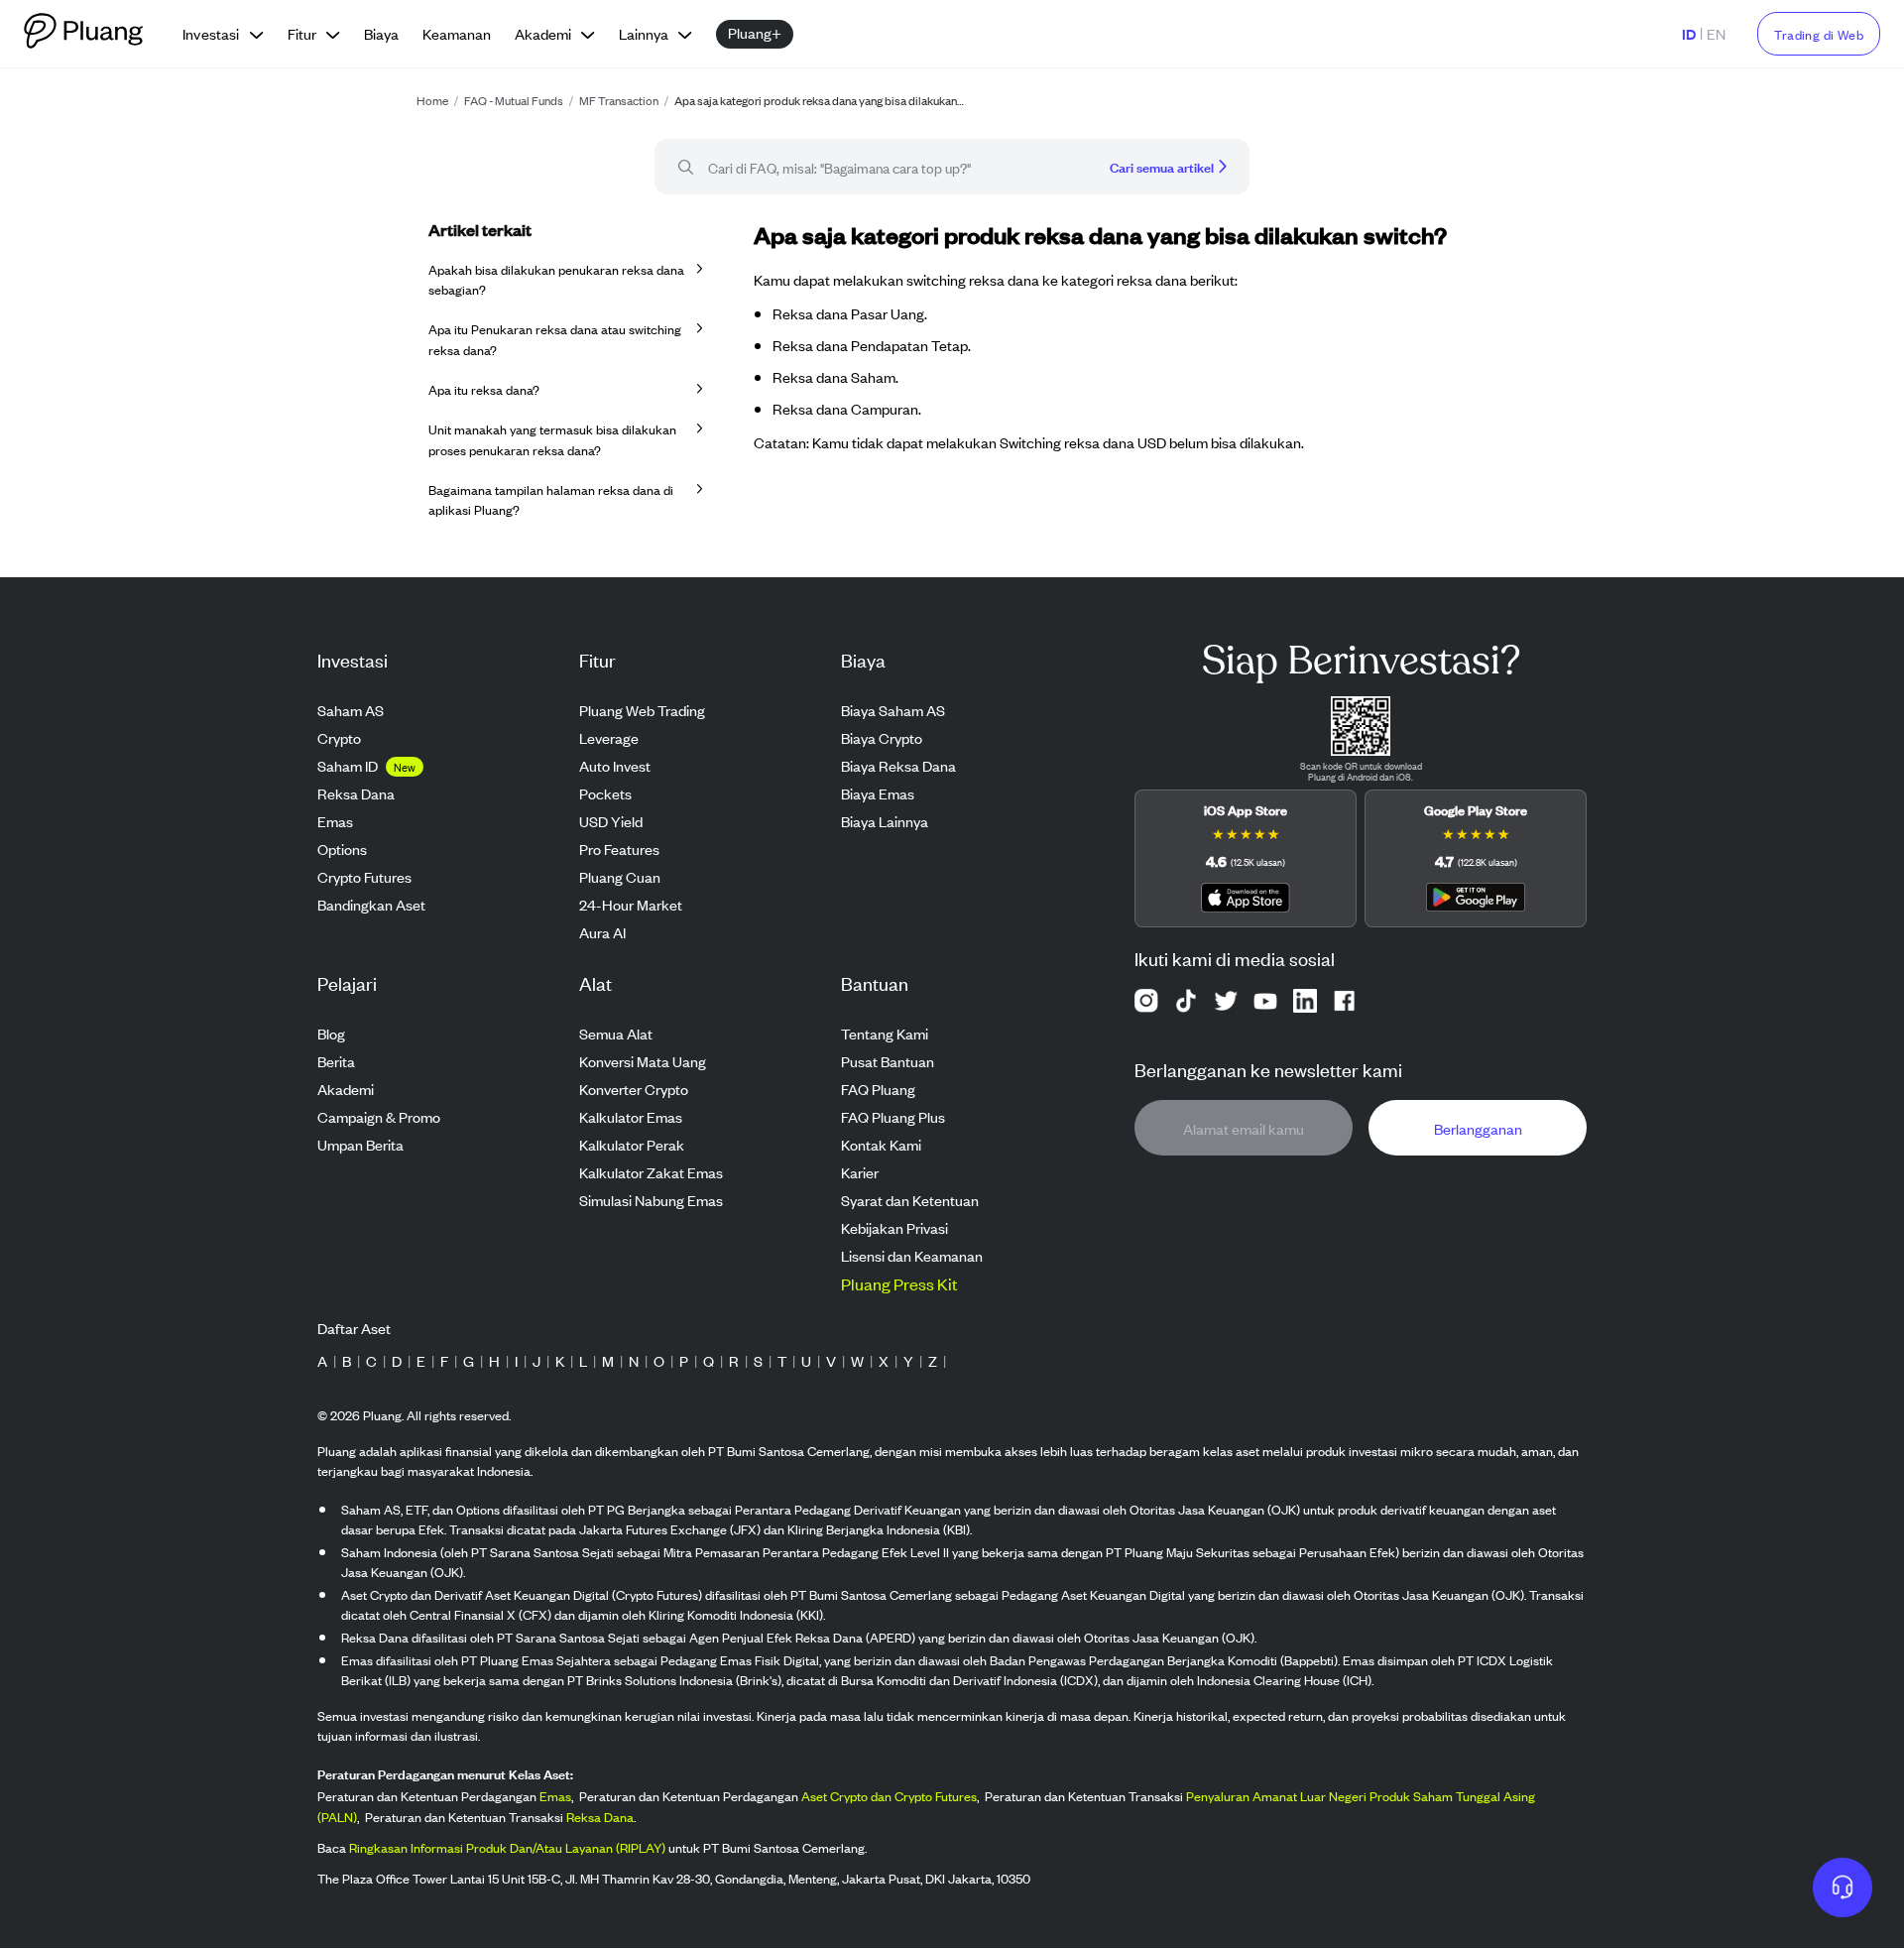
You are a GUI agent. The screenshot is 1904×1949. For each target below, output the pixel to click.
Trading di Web (1819, 34)
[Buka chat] (1843, 1888)
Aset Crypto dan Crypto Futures (889, 1797)
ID (1689, 33)
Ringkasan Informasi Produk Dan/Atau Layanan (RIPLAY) (507, 1848)
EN (1716, 33)
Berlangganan (1478, 1128)
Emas (555, 1797)
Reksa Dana (600, 1818)
